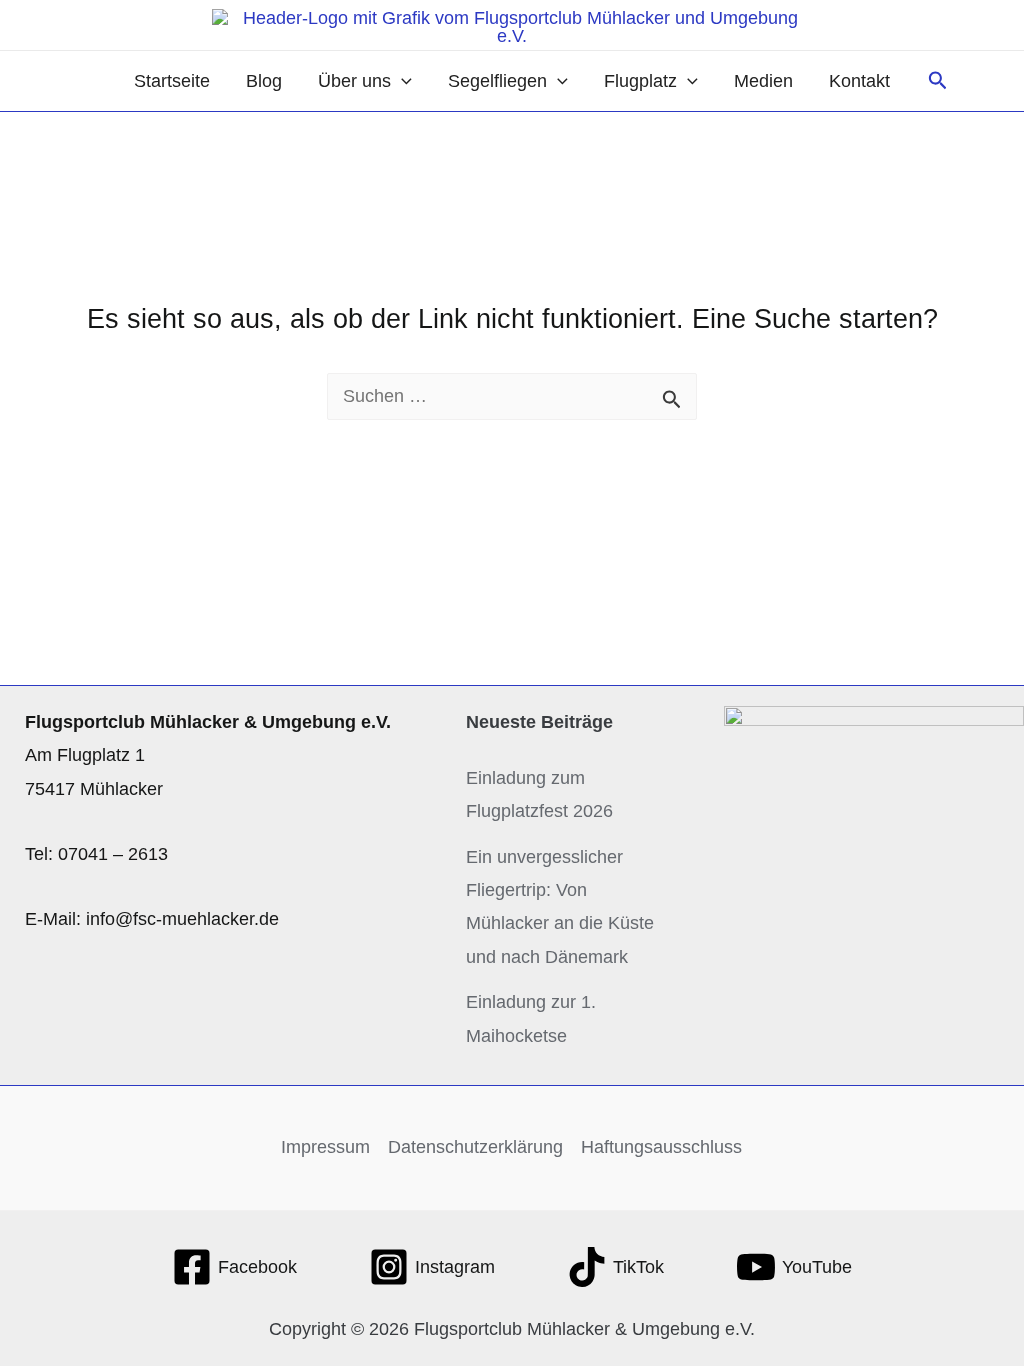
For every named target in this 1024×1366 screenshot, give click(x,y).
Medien (763, 81)
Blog (264, 81)
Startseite (172, 81)
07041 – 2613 (113, 854)
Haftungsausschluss (661, 1147)
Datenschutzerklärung (475, 1147)
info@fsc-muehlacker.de (182, 919)
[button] (401, 81)
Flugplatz (640, 81)
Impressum (325, 1147)
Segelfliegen (497, 81)
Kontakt (859, 81)
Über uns (354, 81)
